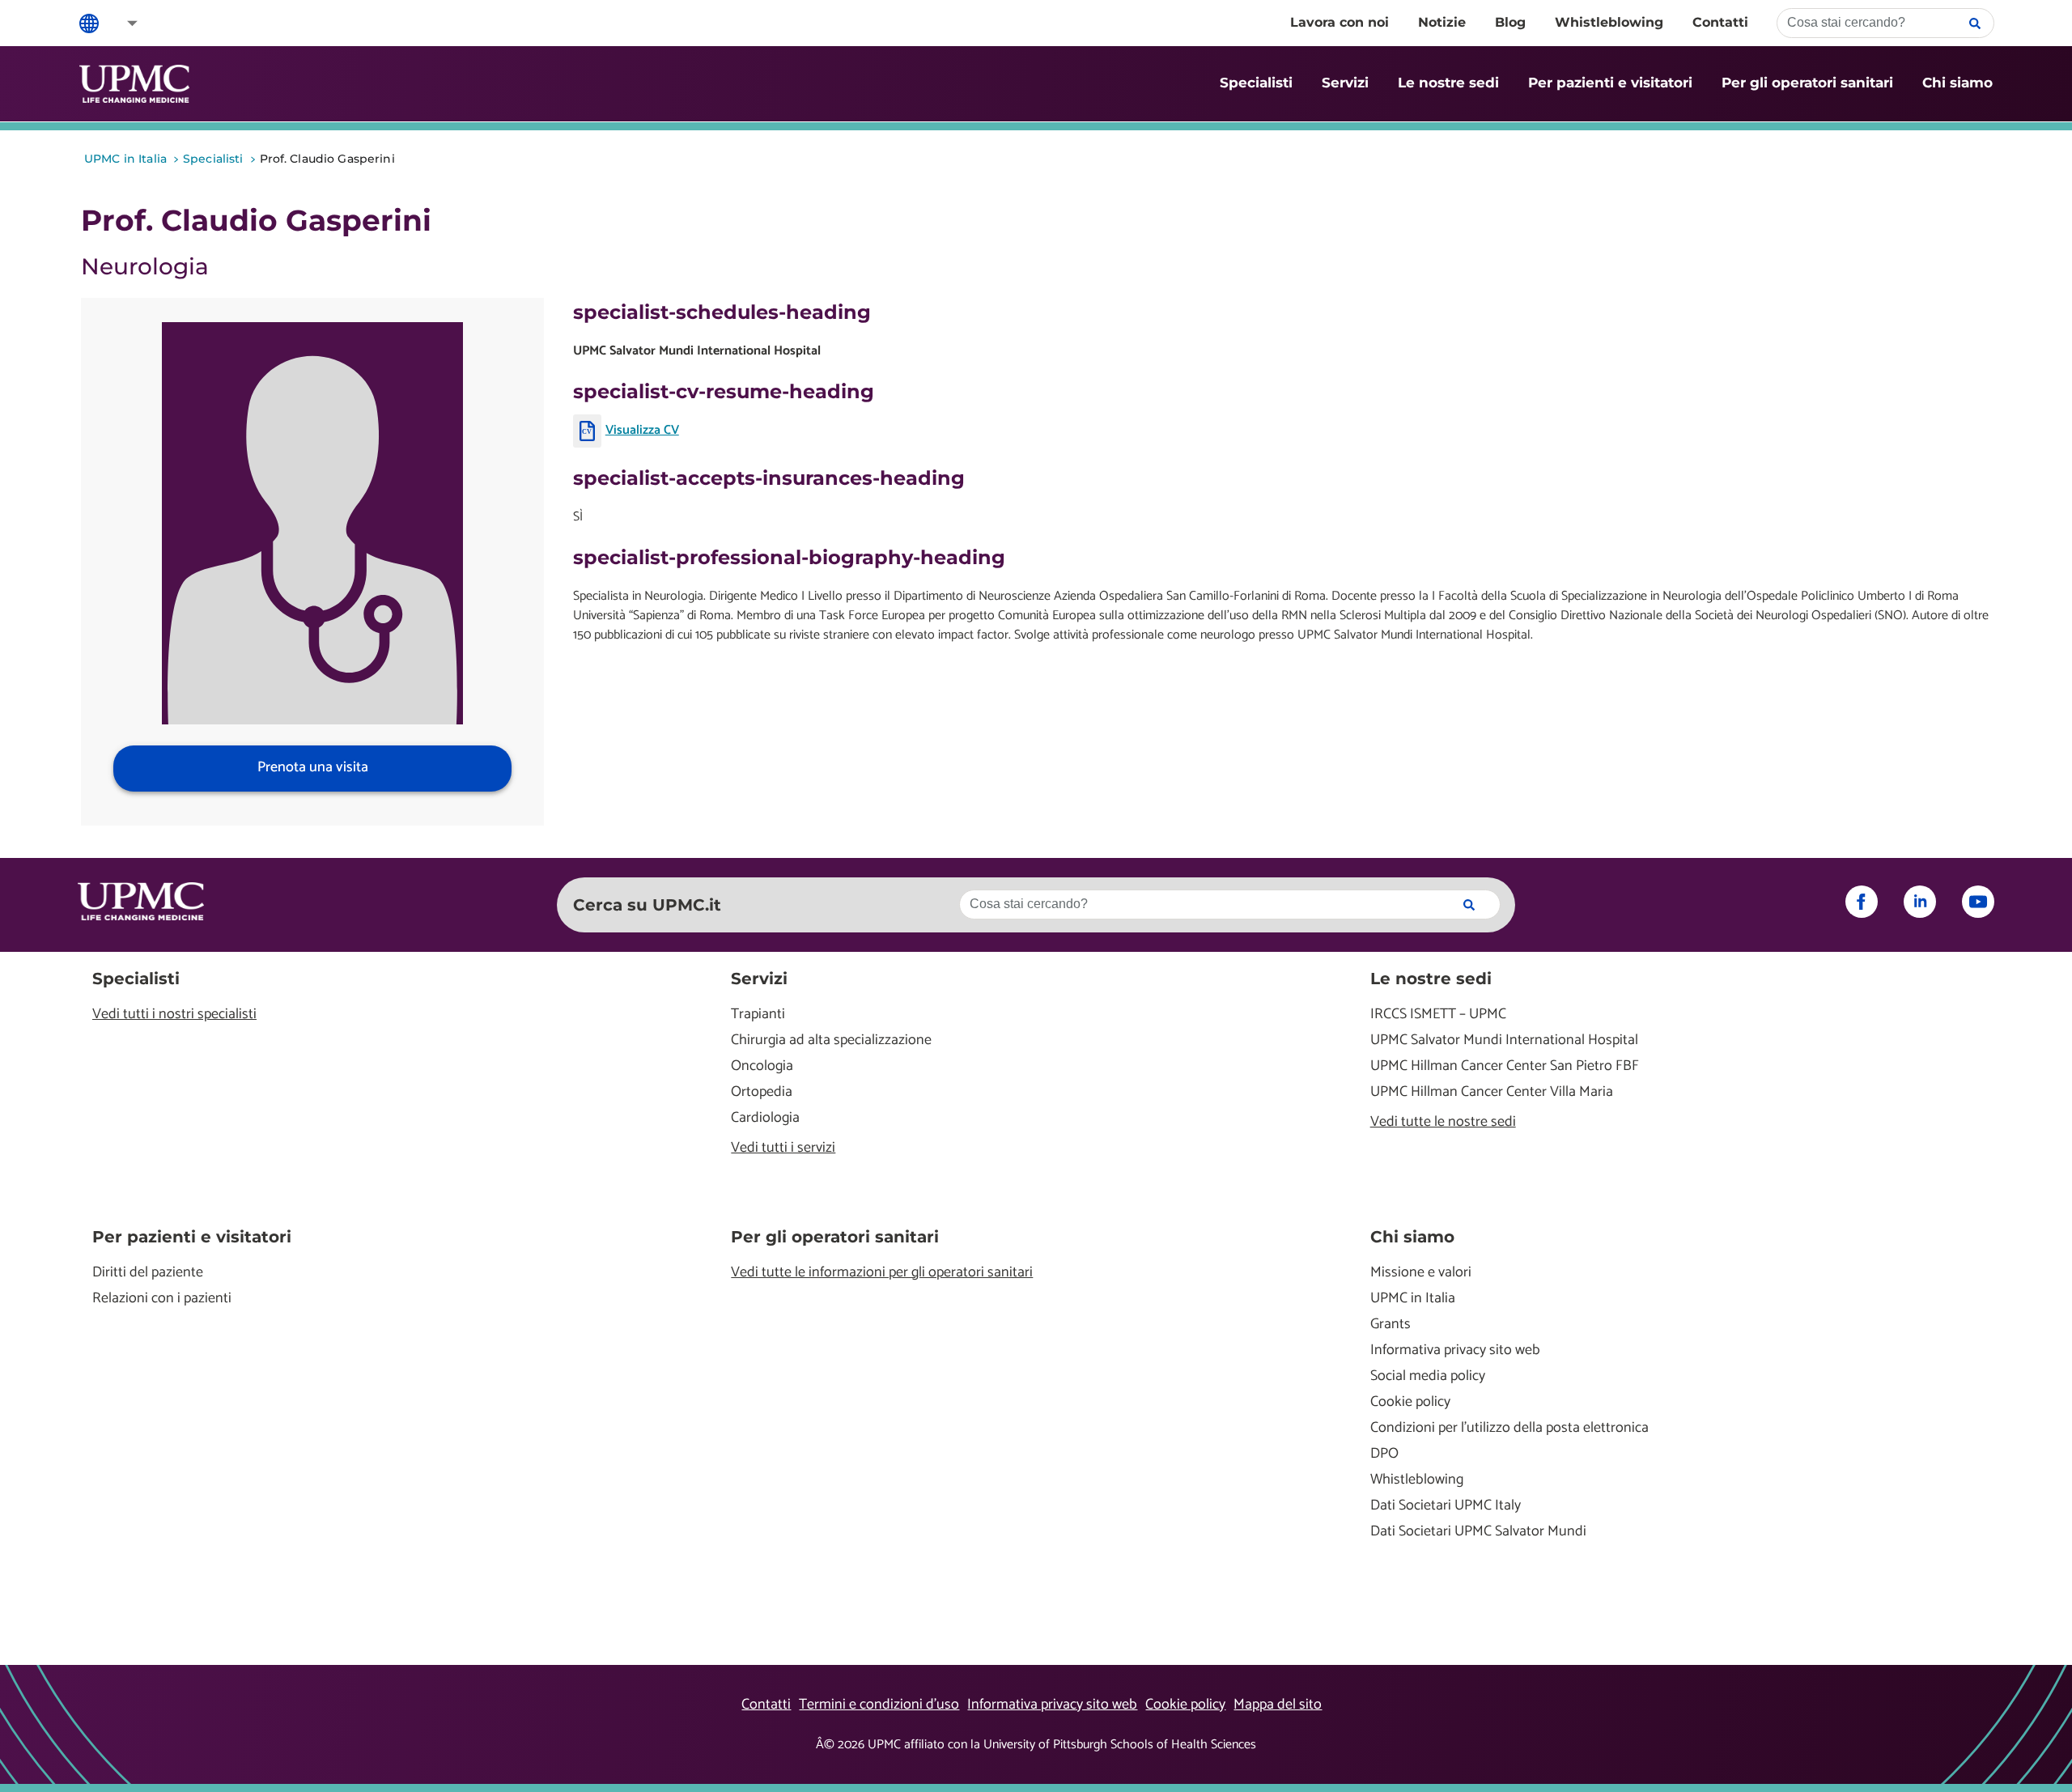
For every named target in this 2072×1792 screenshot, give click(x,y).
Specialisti (1256, 83)
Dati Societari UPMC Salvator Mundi (1478, 1532)
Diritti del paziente (148, 1273)
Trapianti (758, 1015)
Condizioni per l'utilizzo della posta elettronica (1509, 1428)
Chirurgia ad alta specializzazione (831, 1040)
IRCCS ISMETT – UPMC (1438, 1015)
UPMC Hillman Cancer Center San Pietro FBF (1505, 1066)
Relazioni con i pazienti (162, 1299)
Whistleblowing (1609, 22)
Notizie (1442, 22)
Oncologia (762, 1066)
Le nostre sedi (1448, 83)
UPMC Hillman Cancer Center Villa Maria (1492, 1092)
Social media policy (1428, 1376)
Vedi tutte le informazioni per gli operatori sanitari (882, 1273)
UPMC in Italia (1413, 1299)
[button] (121, 23)
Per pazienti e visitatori (1610, 83)
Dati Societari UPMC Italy (1446, 1506)
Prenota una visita (313, 767)
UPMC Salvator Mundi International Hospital (1504, 1040)
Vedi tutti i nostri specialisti (174, 1015)
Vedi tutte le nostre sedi (1443, 1122)
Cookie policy (1410, 1402)
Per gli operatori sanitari (1807, 83)
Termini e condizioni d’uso (879, 1705)
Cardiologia (765, 1118)
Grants (1391, 1325)
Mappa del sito (1278, 1705)
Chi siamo (1957, 83)
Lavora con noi (1340, 22)
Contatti (1720, 22)
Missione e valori (1421, 1273)
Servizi (1345, 83)
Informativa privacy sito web (1455, 1350)
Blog (1510, 22)
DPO (1384, 1454)
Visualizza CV (642, 431)
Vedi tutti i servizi (783, 1148)
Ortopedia (762, 1092)
